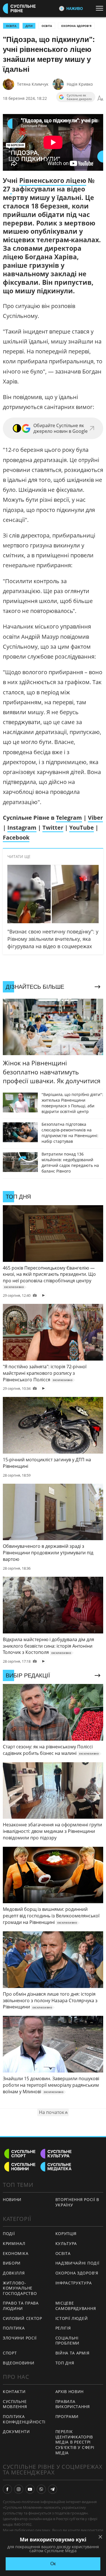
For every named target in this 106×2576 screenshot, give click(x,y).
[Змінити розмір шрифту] (100, 98)
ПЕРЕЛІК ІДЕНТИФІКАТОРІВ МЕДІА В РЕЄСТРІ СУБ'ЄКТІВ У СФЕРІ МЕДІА (75, 2442)
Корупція (66, 2234)
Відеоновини (19, 2363)
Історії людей (72, 2318)
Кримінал (14, 2243)
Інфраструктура (74, 2283)
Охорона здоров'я (76, 26)
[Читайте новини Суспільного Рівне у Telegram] (53, 2489)
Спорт (10, 2353)
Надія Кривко (80, 84)
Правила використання (73, 2404)
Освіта (47, 26)
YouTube (82, 828)
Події (9, 2234)
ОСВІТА (11, 26)
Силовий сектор (22, 2318)
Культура (66, 2243)
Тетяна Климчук (33, 84)
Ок (53, 2564)
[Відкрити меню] (101, 8)
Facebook (16, 837)
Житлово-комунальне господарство (20, 2288)
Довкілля (14, 2273)
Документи (16, 2431)
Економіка (16, 2253)
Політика (14, 2328)
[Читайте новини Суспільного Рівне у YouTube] (30, 2489)
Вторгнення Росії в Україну (77, 2202)
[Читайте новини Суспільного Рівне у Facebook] (7, 2489)
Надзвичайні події (77, 2263)
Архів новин (70, 2391)
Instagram (22, 828)
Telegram (69, 818)
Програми (67, 2416)
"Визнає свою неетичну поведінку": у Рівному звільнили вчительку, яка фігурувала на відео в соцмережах (53, 939)
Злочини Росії (20, 2338)
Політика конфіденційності (24, 2419)
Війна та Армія (73, 2353)
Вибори (12, 2263)
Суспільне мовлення (15, 2404)
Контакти (14, 2391)
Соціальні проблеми (68, 2341)
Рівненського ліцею (53, 180)
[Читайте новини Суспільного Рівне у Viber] (41, 2489)
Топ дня (65, 2363)
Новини (12, 2199)
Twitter (53, 828)
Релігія (63, 2328)
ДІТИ (29, 26)
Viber (95, 818)
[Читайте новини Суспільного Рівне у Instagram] (19, 2489)
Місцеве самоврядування (76, 2306)
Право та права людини (21, 2306)
